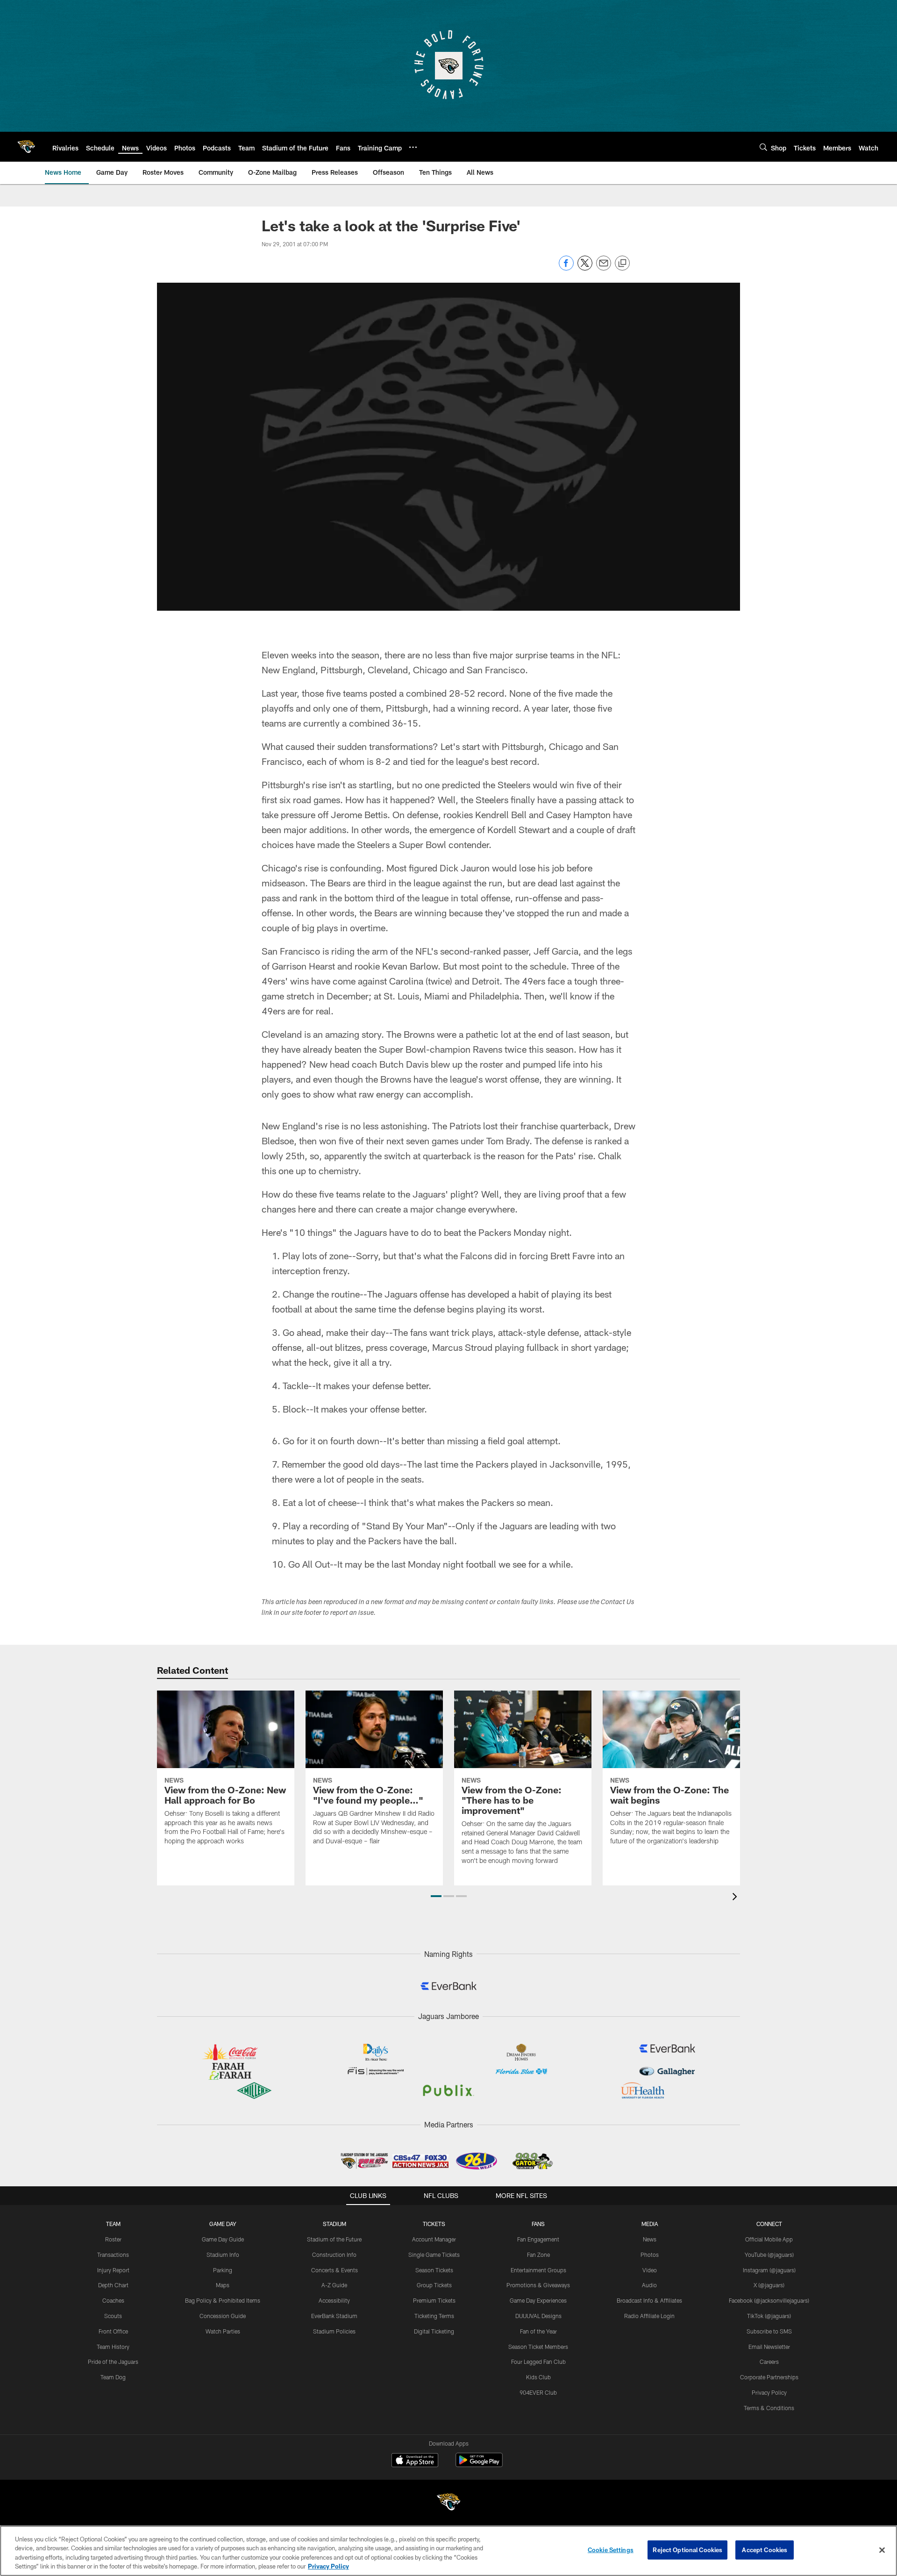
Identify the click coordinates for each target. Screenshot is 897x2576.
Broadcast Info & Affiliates (649, 2300)
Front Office (113, 2331)
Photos (650, 2255)
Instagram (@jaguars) (769, 2270)
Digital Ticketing (434, 2331)
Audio (649, 2285)
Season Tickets (434, 2270)
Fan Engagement (538, 2239)
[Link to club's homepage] (26, 147)
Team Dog (113, 2377)
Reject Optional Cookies (687, 2550)
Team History (113, 2347)
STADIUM (335, 2224)
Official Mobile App (769, 2239)
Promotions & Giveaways (538, 2285)
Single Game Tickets (434, 2255)
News (650, 2239)
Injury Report (113, 2270)
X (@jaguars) (769, 2285)
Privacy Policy (769, 2392)
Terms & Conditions (769, 2408)
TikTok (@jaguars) (769, 2316)
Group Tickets (434, 2285)
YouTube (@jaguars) (769, 2255)
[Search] (763, 147)
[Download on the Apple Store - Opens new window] (415, 2461)
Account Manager (434, 2239)
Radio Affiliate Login (649, 2316)
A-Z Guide (334, 2285)
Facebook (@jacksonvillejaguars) (769, 2300)
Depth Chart (113, 2285)
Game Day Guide (223, 2239)
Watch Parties (223, 2331)
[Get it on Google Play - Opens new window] (479, 2465)
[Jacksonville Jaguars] (448, 2503)
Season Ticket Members (538, 2347)
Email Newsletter (769, 2347)
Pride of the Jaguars (113, 2362)
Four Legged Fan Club (538, 2362)
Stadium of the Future (334, 2239)
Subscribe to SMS (769, 2331)
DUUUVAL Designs (538, 2316)
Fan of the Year (538, 2331)
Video (650, 2270)
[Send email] (604, 268)
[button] (436, 1896)
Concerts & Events (335, 2270)
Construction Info (334, 2255)
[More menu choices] (413, 147)
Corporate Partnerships (769, 2377)
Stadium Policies (334, 2331)
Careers (769, 2362)
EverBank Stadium (334, 2316)
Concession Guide (223, 2316)
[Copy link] (622, 264)
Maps (223, 2285)
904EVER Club (538, 2392)
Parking (223, 2270)
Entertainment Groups (538, 2270)
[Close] (882, 2550)
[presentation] (736, 1898)
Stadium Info (223, 2255)
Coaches (113, 2300)
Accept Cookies (765, 2550)
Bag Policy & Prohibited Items (223, 2300)
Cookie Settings (611, 2550)
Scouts (113, 2316)
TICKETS (434, 2224)
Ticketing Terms (434, 2316)
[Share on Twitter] (585, 268)
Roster (113, 2239)
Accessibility (334, 2300)
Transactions (113, 2255)
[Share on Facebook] (566, 268)
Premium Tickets (434, 2300)
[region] (448, 2551)
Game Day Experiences (538, 2300)
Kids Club (538, 2377)
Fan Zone (538, 2255)
